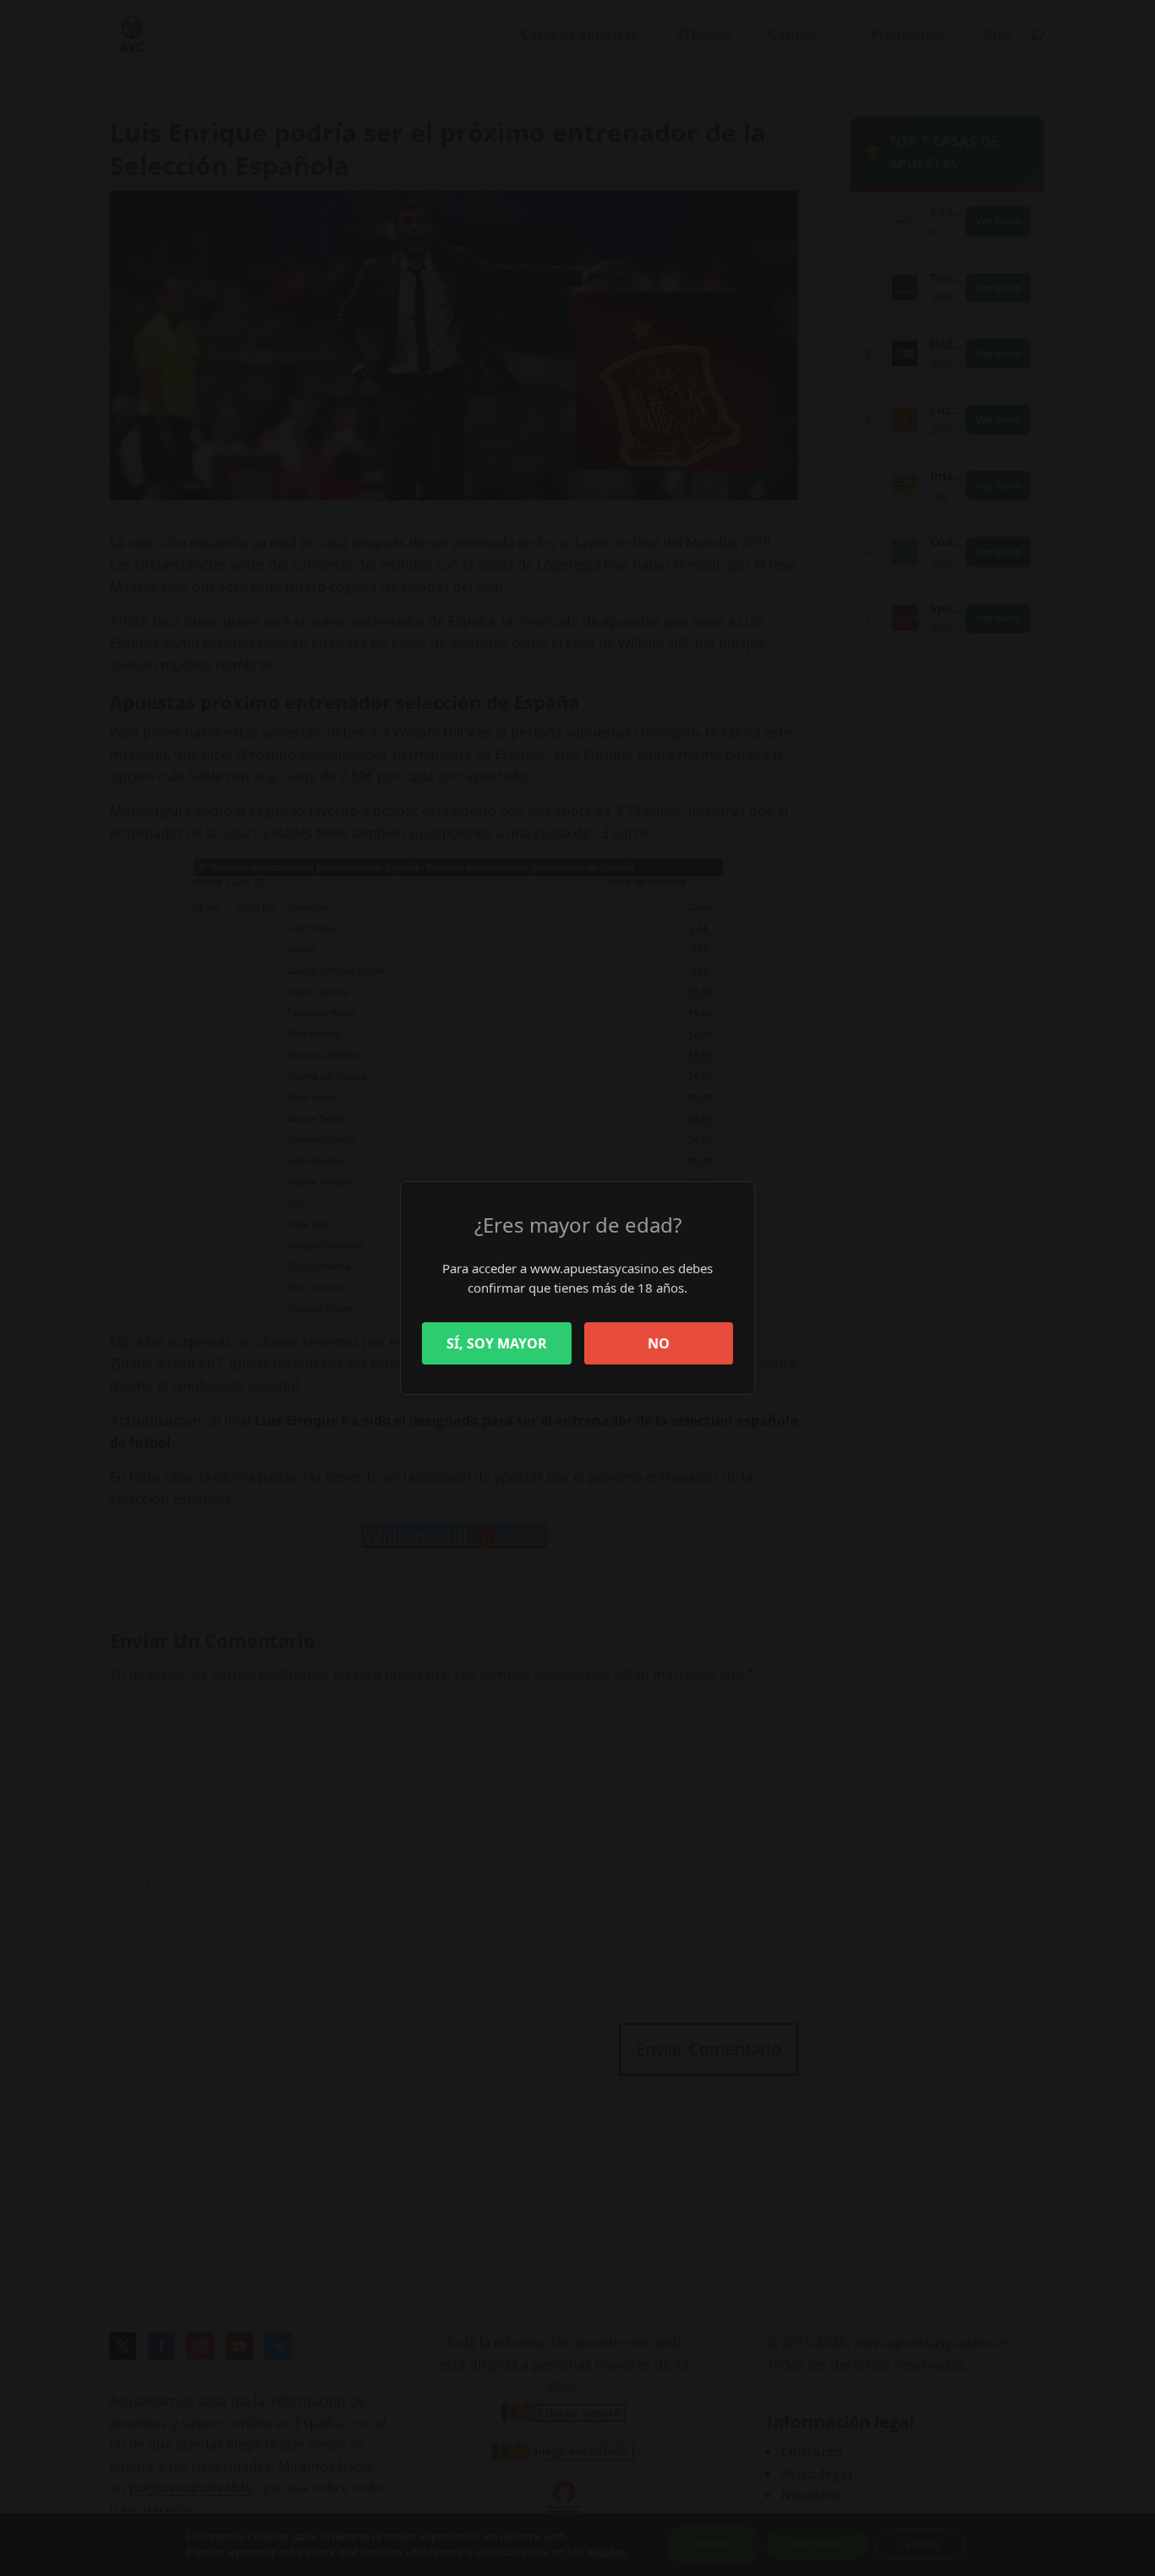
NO (659, 1343)
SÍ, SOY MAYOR (497, 1343)
